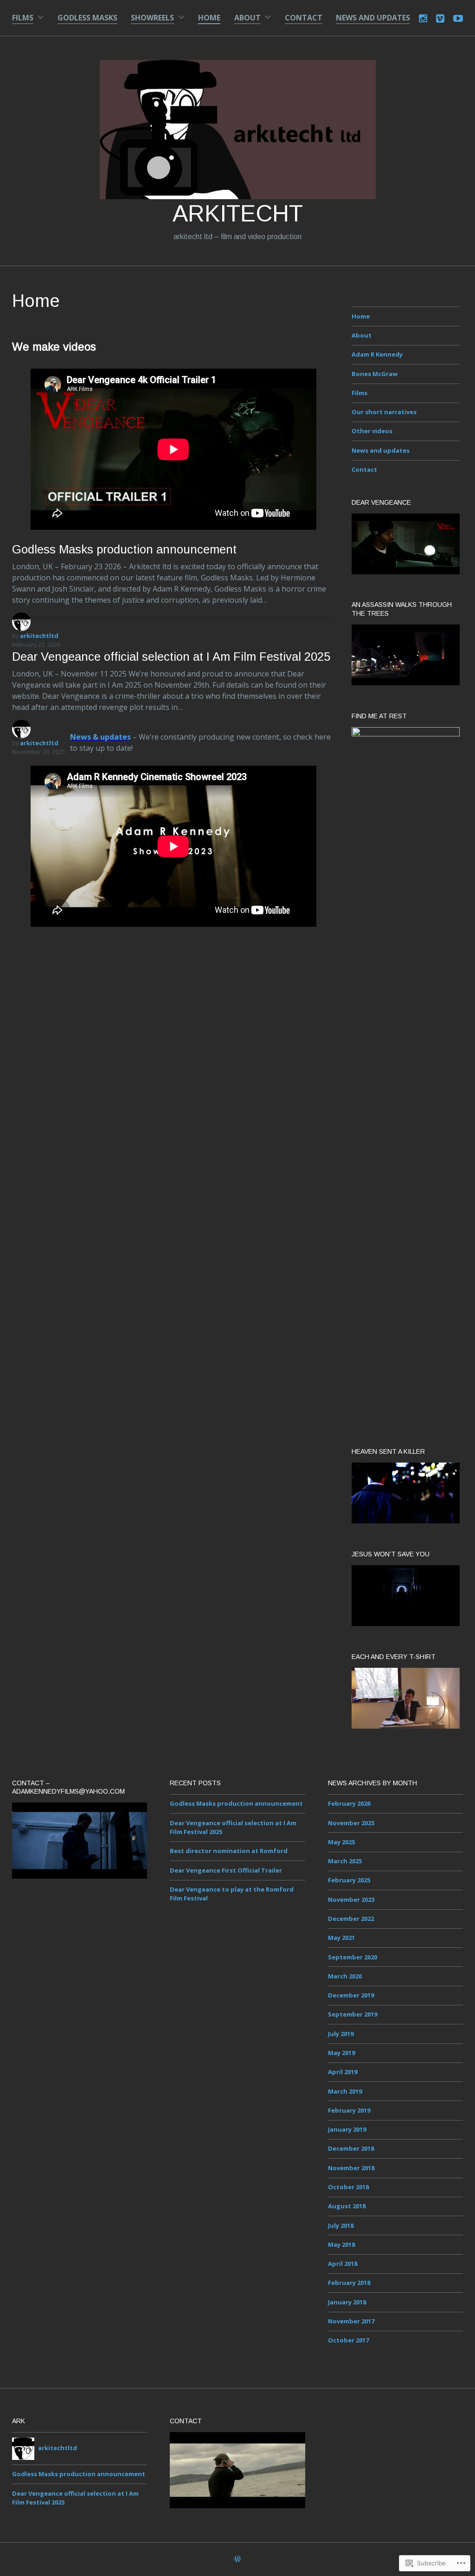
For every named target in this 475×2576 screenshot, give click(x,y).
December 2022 (351, 1919)
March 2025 (345, 1861)
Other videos (372, 431)
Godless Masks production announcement (124, 549)
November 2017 (351, 2321)
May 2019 (341, 2053)
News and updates (373, 18)
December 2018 (351, 2148)
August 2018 (347, 2206)
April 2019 (343, 2072)
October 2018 (348, 2187)
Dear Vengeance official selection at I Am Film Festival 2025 (171, 657)
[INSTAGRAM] (423, 17)
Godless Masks (87, 18)
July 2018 (341, 2225)
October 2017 (348, 2340)
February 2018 (349, 2283)
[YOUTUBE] (458, 17)
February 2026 (349, 1803)
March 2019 (345, 2091)
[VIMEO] (440, 17)
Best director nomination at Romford (229, 1851)
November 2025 (351, 1823)
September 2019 (353, 2014)
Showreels (152, 18)
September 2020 (353, 1957)
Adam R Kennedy (377, 354)
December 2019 (351, 1995)
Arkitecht (238, 214)
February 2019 (349, 2110)
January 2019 (347, 2129)
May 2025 (341, 1842)
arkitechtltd (39, 743)
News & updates (100, 737)
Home (209, 18)
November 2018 (351, 2168)
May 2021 (341, 1938)
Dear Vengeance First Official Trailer (226, 1870)
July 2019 (341, 2034)
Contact (304, 18)
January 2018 (347, 2302)
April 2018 (343, 2264)
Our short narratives (384, 412)
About (247, 18)
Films (23, 18)
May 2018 (341, 2244)
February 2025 (349, 1880)
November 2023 (351, 1899)
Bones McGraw (375, 374)
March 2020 (345, 1976)
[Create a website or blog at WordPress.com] (237, 2560)
